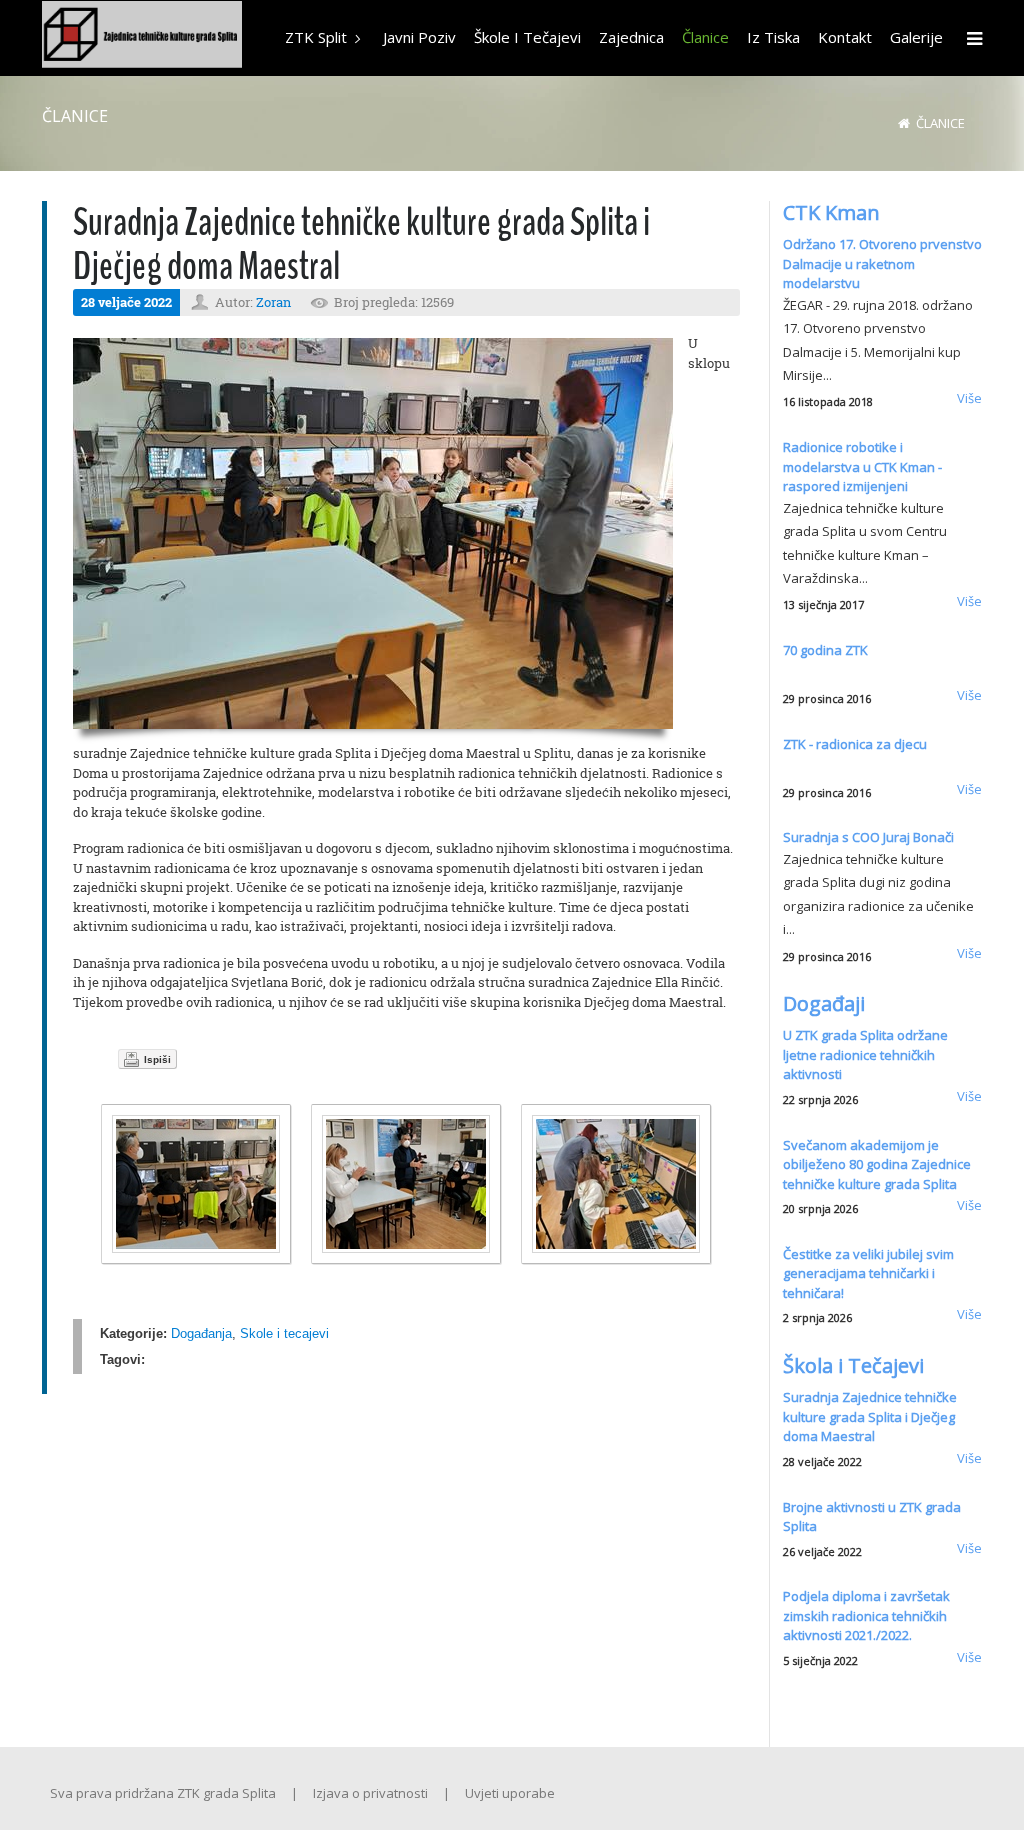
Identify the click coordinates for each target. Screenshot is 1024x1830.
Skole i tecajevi (284, 1333)
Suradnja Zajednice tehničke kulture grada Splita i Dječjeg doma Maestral (870, 1416)
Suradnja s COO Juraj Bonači (868, 837)
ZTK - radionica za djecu (855, 744)
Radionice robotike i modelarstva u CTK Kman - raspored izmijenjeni (862, 466)
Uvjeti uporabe (510, 1793)
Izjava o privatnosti (370, 1793)
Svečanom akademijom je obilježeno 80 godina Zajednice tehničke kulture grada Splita (877, 1164)
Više (969, 398)
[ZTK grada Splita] (142, 37)
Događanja (201, 1333)
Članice (940, 123)
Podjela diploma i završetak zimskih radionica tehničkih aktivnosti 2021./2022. (866, 1615)
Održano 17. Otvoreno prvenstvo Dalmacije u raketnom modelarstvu (882, 263)
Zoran (273, 302)
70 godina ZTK (825, 650)
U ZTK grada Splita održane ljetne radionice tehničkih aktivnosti (865, 1054)
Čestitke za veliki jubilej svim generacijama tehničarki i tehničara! (868, 1273)
